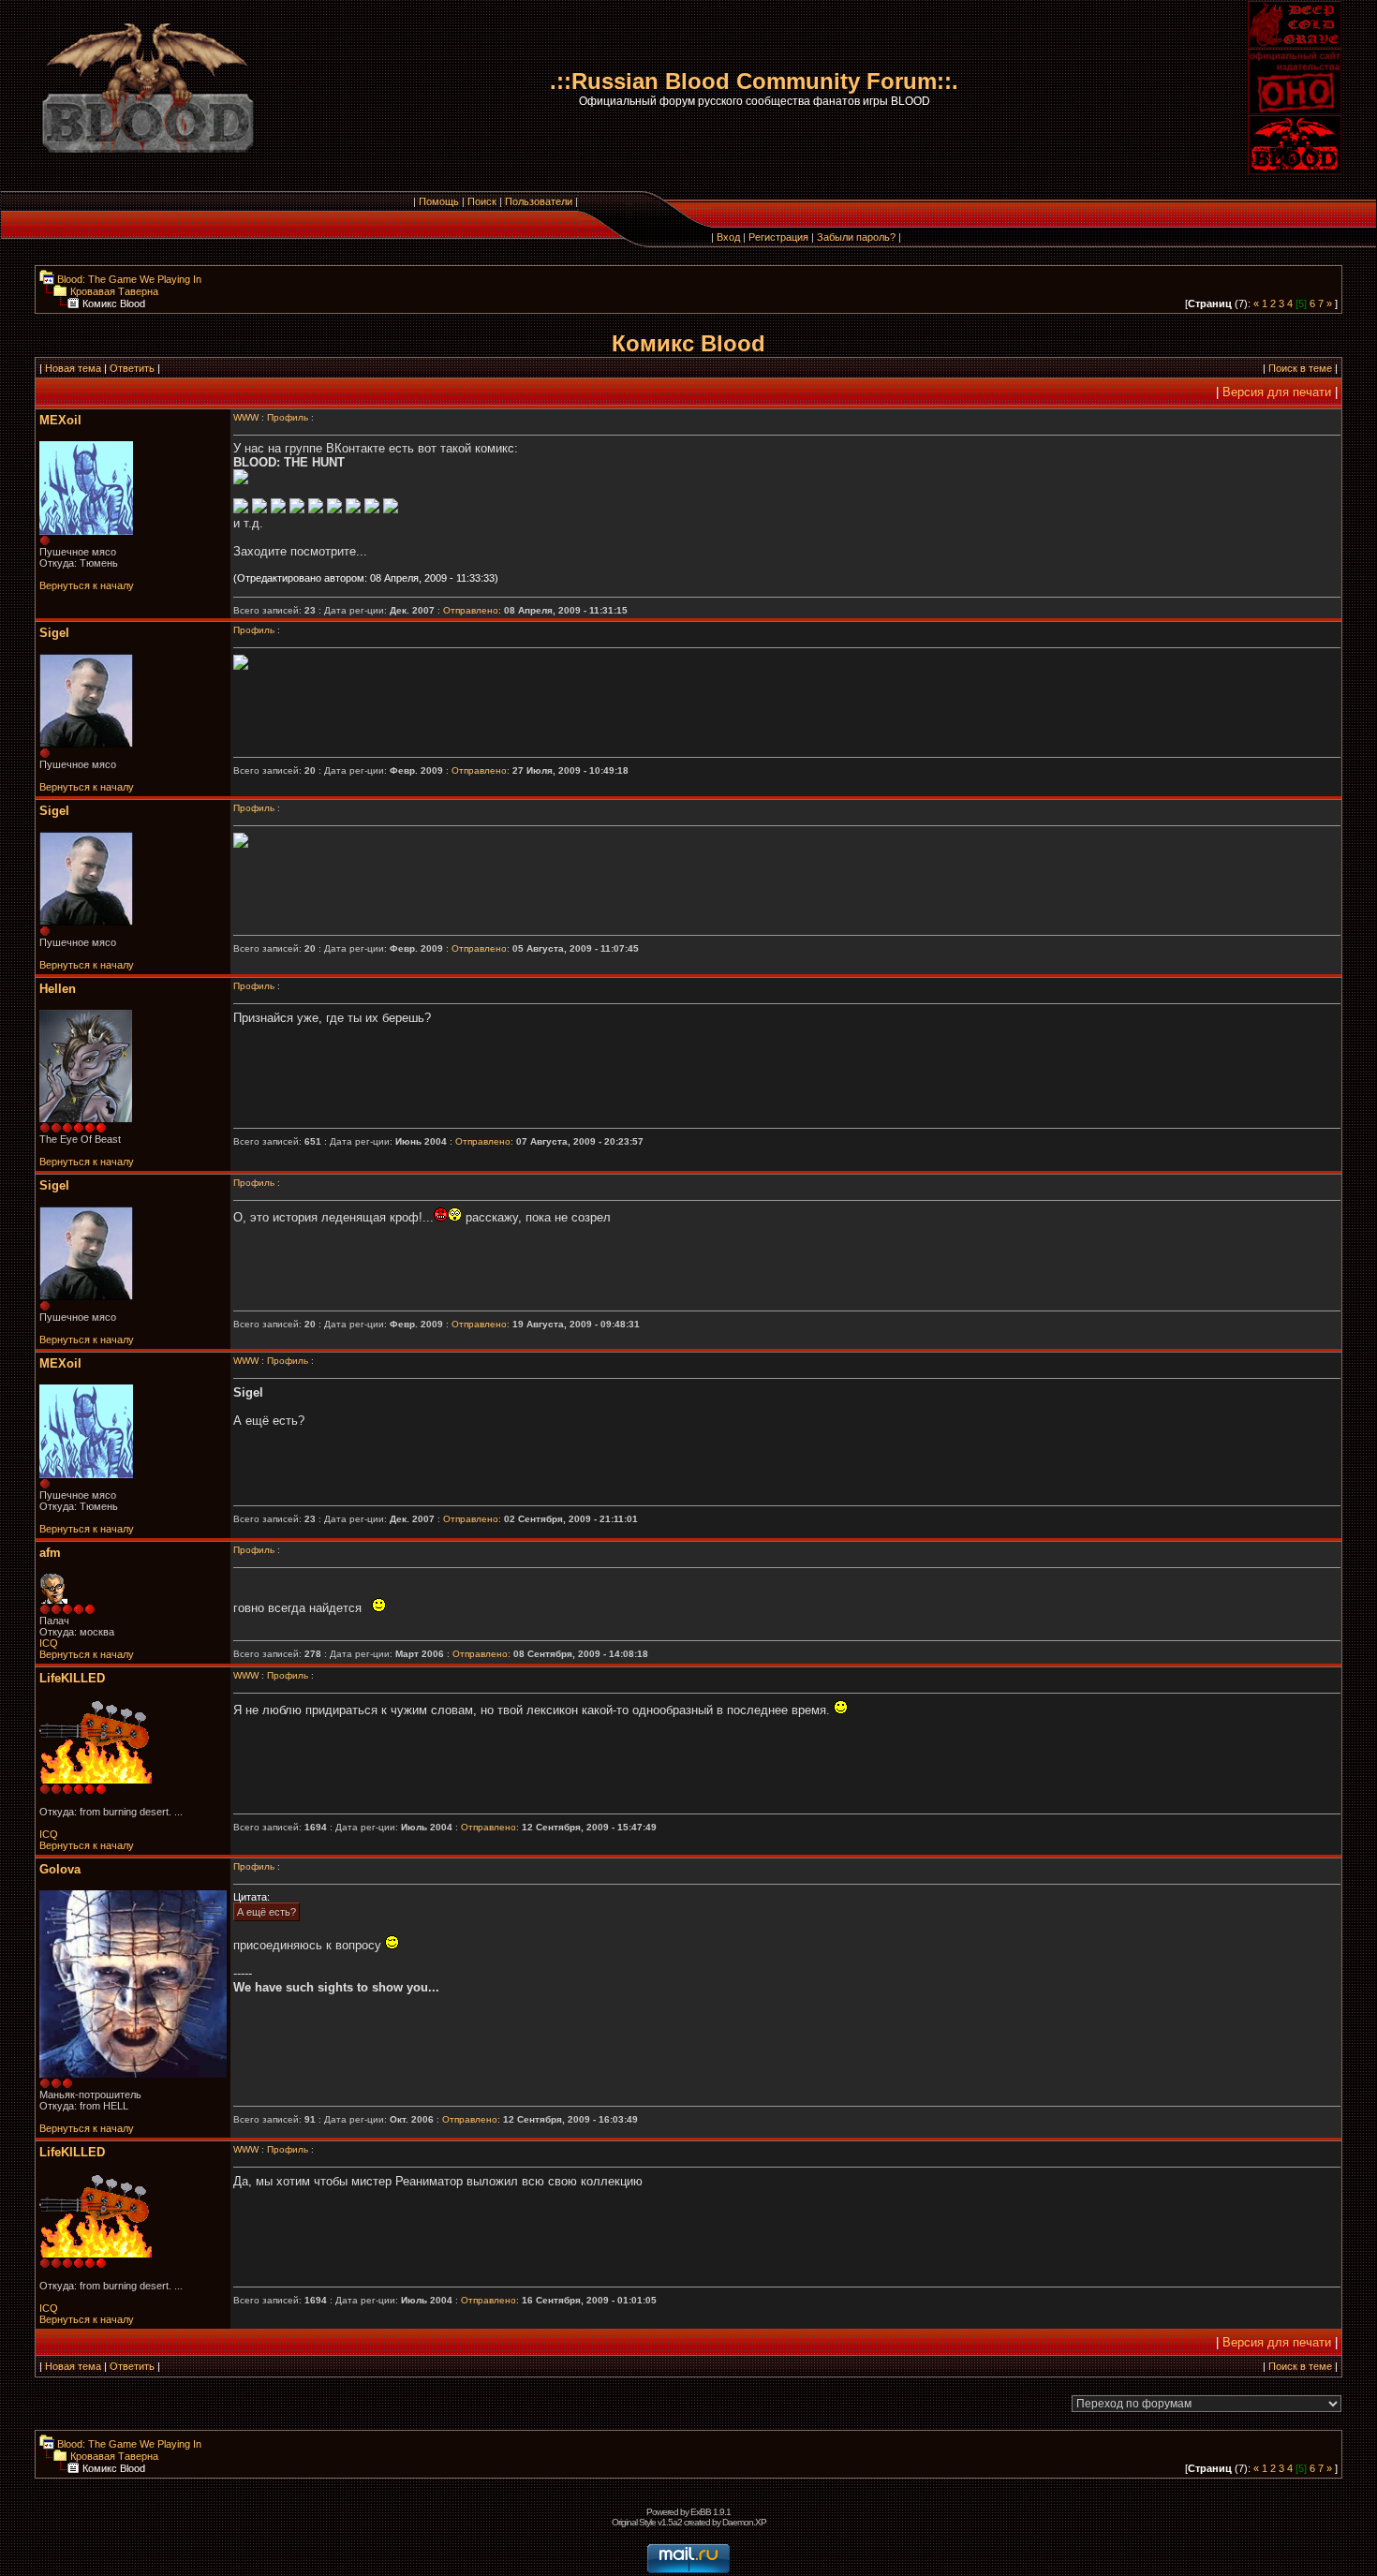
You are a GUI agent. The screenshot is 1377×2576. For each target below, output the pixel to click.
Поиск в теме (1300, 368)
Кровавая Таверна (113, 291)
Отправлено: (472, 610)
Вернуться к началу (87, 585)
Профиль (288, 417)
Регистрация (778, 237)
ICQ (49, 1643)
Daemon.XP (744, 2522)
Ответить (132, 368)
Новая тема (73, 368)
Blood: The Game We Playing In (128, 279)
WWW (246, 417)
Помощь (439, 201)
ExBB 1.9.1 (711, 2512)
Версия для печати (1277, 392)
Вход (728, 237)
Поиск (482, 201)
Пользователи (539, 201)
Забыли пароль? (856, 237)
